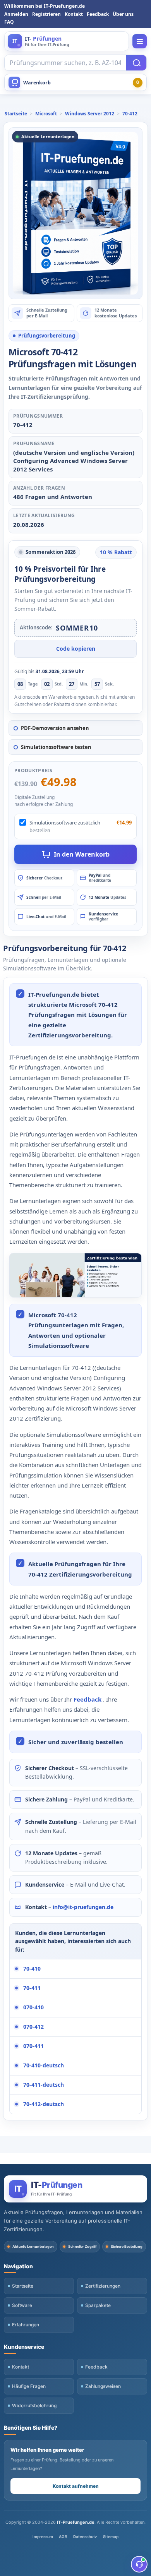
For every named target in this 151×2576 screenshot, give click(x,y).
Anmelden (16, 14)
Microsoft (46, 114)
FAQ (9, 22)
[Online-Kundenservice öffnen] (139, 2564)
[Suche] (136, 63)
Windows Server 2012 (90, 114)
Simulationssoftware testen (56, 747)
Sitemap (111, 2537)
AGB (63, 2537)
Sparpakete (98, 2305)
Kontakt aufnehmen (76, 2486)
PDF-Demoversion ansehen (55, 728)
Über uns (123, 14)
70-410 (32, 1968)
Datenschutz (85, 2537)
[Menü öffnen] (140, 41)
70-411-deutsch (44, 2085)
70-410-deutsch (44, 2065)
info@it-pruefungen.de (83, 1907)
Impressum (43, 2537)
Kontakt (74, 14)
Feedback (98, 14)
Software (22, 2305)
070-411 (33, 2046)
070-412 (33, 2027)
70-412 (130, 114)
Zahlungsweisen (103, 2386)
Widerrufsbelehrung (34, 2405)
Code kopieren (76, 649)
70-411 (32, 1988)
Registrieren (46, 14)
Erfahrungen (26, 2325)
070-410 (33, 2007)
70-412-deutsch (44, 2104)
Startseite (16, 114)
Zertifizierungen (103, 2286)
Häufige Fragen (29, 2386)
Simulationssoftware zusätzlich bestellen (65, 826)
